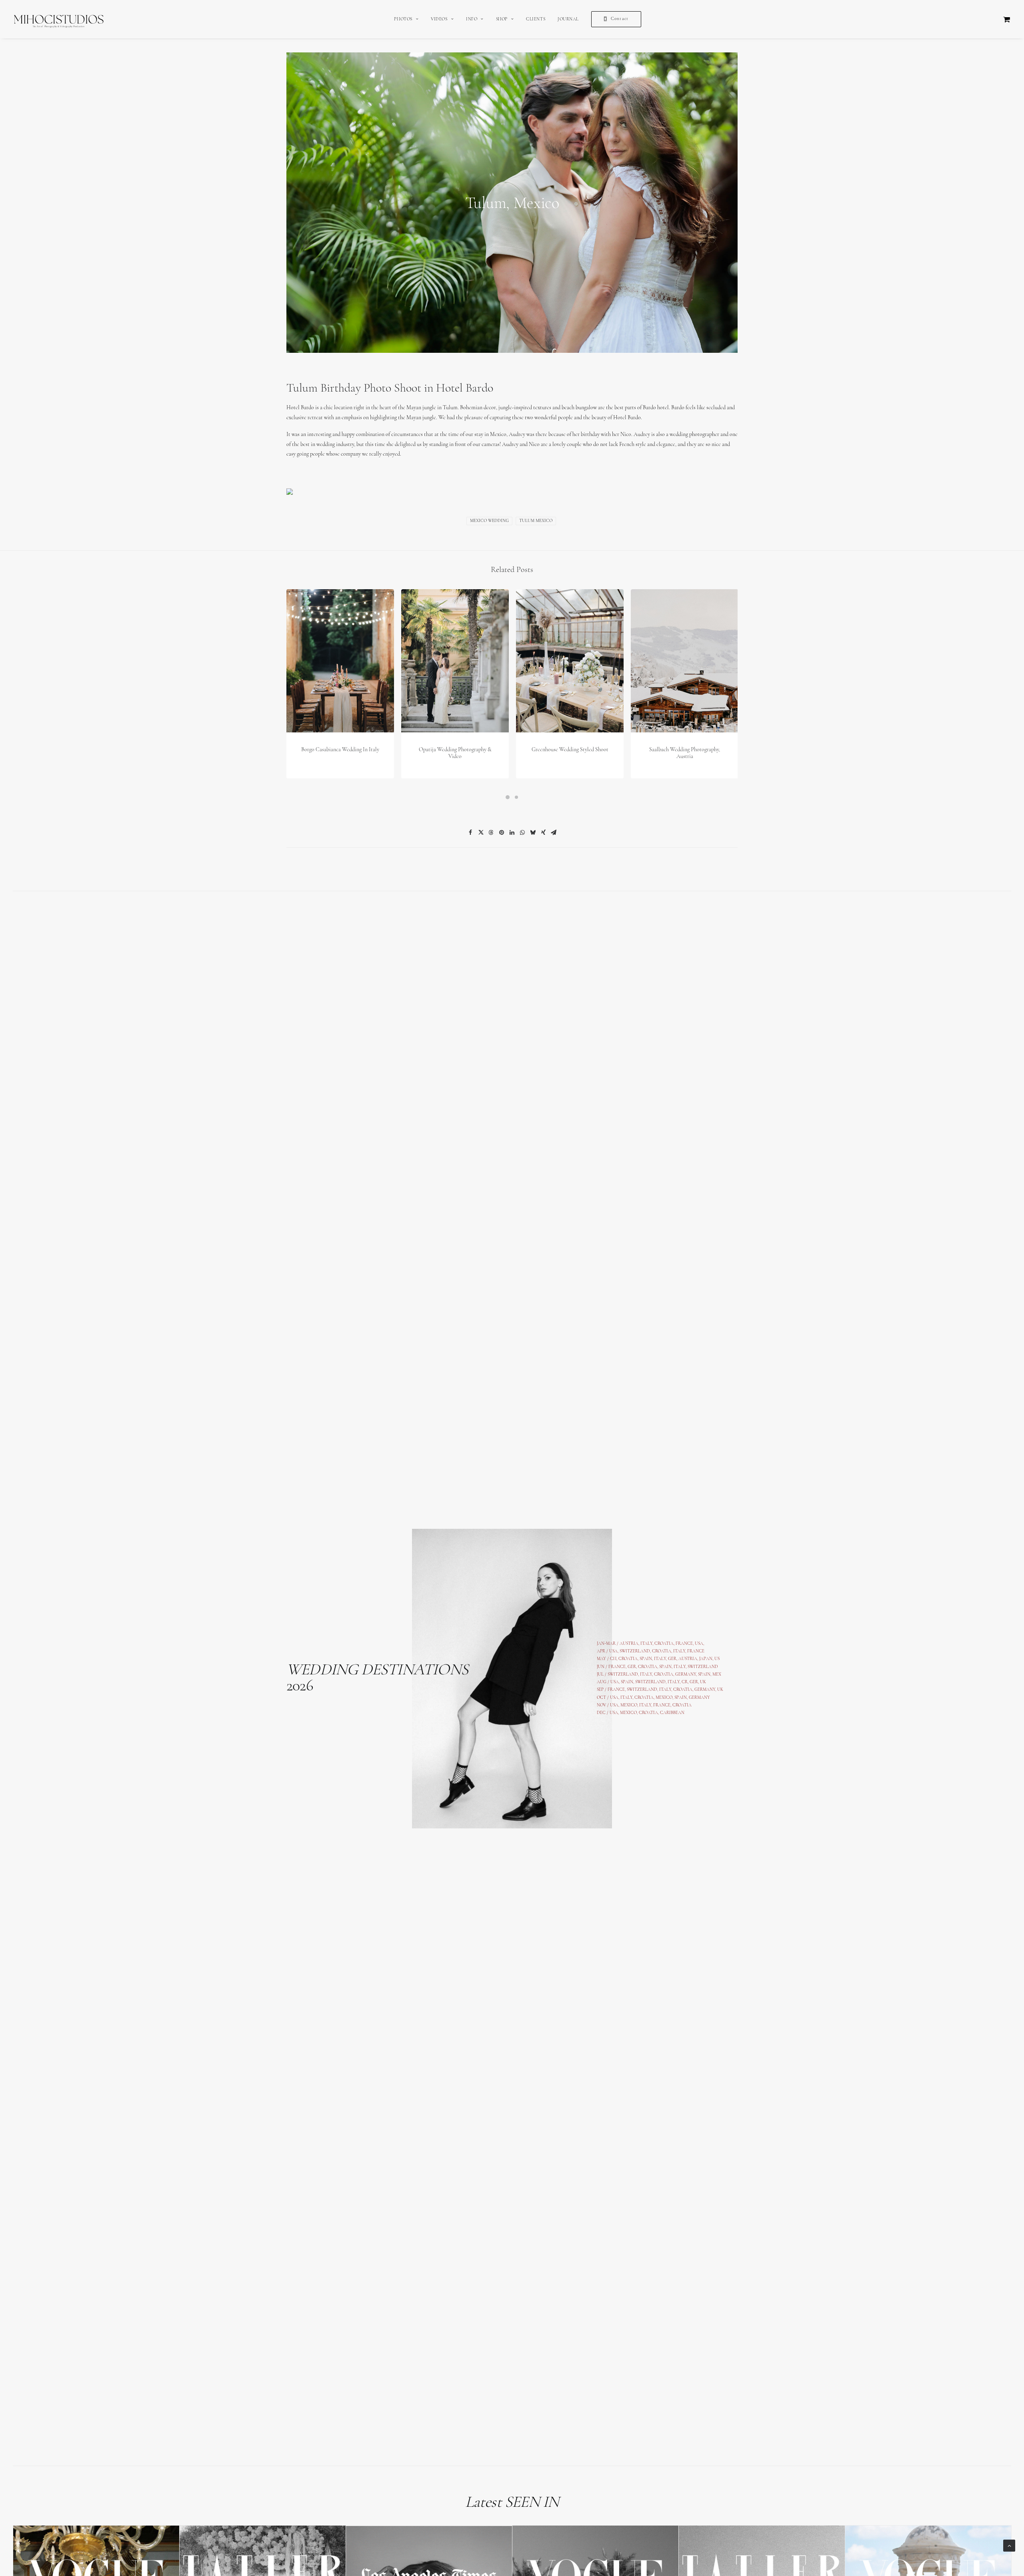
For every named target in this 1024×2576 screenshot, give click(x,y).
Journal (568, 19)
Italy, (681, 1667)
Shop (502, 19)
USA (613, 1651)
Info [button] (472, 19)
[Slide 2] (516, 797)
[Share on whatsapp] (522, 832)
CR (685, 1682)
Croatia (628, 1659)
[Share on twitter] (481, 832)
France (617, 1667)
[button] (340, 661)
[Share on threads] (491, 832)
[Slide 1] (508, 797)
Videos (439, 19)
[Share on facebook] (470, 832)
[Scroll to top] (1009, 2545)
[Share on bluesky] (533, 832)
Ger (632, 1667)
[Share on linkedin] (512, 832)
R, (698, 1682)
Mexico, (665, 1698)
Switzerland (635, 1651)
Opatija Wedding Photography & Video (455, 753)
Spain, (705, 1675)
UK (703, 1682)
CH (613, 1659)
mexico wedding (489, 521)
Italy (679, 1651)
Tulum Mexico (536, 521)
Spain (646, 1659)
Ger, (673, 1659)
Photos (403, 19)
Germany (686, 1675)
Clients (536, 19)
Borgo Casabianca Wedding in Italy (340, 750)
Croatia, (663, 1651)
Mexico (629, 1705)
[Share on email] (554, 832)
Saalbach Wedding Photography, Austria (685, 753)
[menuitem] (406, 19)
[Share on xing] (543, 832)
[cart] (1007, 19)
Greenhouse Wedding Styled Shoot (570, 750)
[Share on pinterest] (502, 832)
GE (692, 1682)
